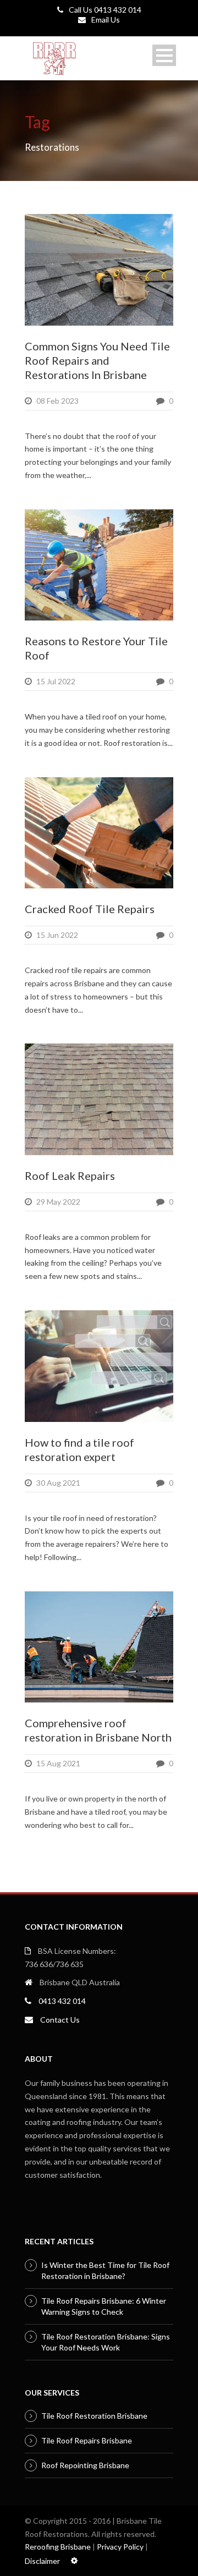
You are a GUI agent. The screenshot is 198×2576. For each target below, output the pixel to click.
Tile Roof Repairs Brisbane (87, 2440)
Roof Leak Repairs (70, 1176)
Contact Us (60, 2020)
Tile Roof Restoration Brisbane (94, 2416)
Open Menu (164, 55)
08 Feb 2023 (57, 401)
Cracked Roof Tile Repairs (90, 909)
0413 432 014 (62, 2001)
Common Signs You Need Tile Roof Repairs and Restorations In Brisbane (97, 360)
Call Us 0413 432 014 (105, 10)
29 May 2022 (58, 1202)
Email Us (106, 20)
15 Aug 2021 (58, 1763)
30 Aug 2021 (58, 1483)
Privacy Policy (120, 2547)
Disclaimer (42, 2561)
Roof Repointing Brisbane (85, 2465)
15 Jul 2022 (56, 681)
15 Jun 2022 (57, 935)
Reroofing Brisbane (58, 2547)
